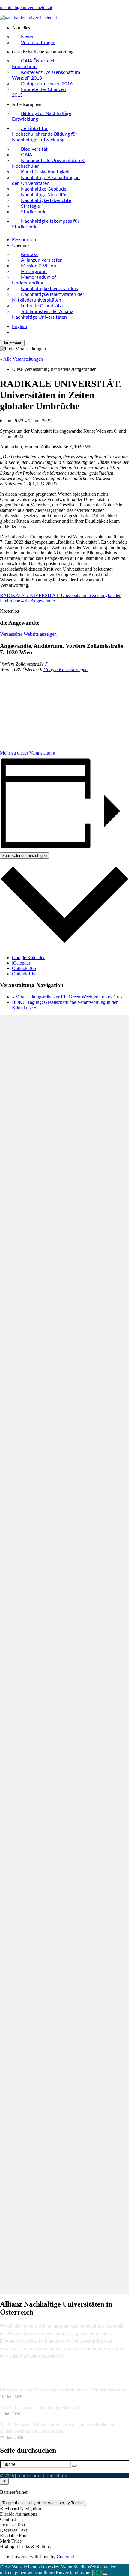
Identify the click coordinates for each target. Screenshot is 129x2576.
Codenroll (66, 2557)
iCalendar (21, 963)
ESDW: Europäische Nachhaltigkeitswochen (41, 2407)
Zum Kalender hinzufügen (25, 856)
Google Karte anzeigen (66, 670)
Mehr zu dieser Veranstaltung (28, 753)
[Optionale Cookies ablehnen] (105, 2574)
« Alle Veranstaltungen (21, 359)
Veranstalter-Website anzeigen (28, 634)
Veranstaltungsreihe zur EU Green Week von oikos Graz (67, 997)
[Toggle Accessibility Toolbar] (4, 2481)
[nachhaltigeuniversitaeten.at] (28, 18)
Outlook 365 (24, 968)
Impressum (28, 2476)
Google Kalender (28, 958)
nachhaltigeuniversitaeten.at (26, 7)
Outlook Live (25, 974)
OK (98, 2573)
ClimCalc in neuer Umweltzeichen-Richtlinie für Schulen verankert (63, 2390)
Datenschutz (54, 2476)
